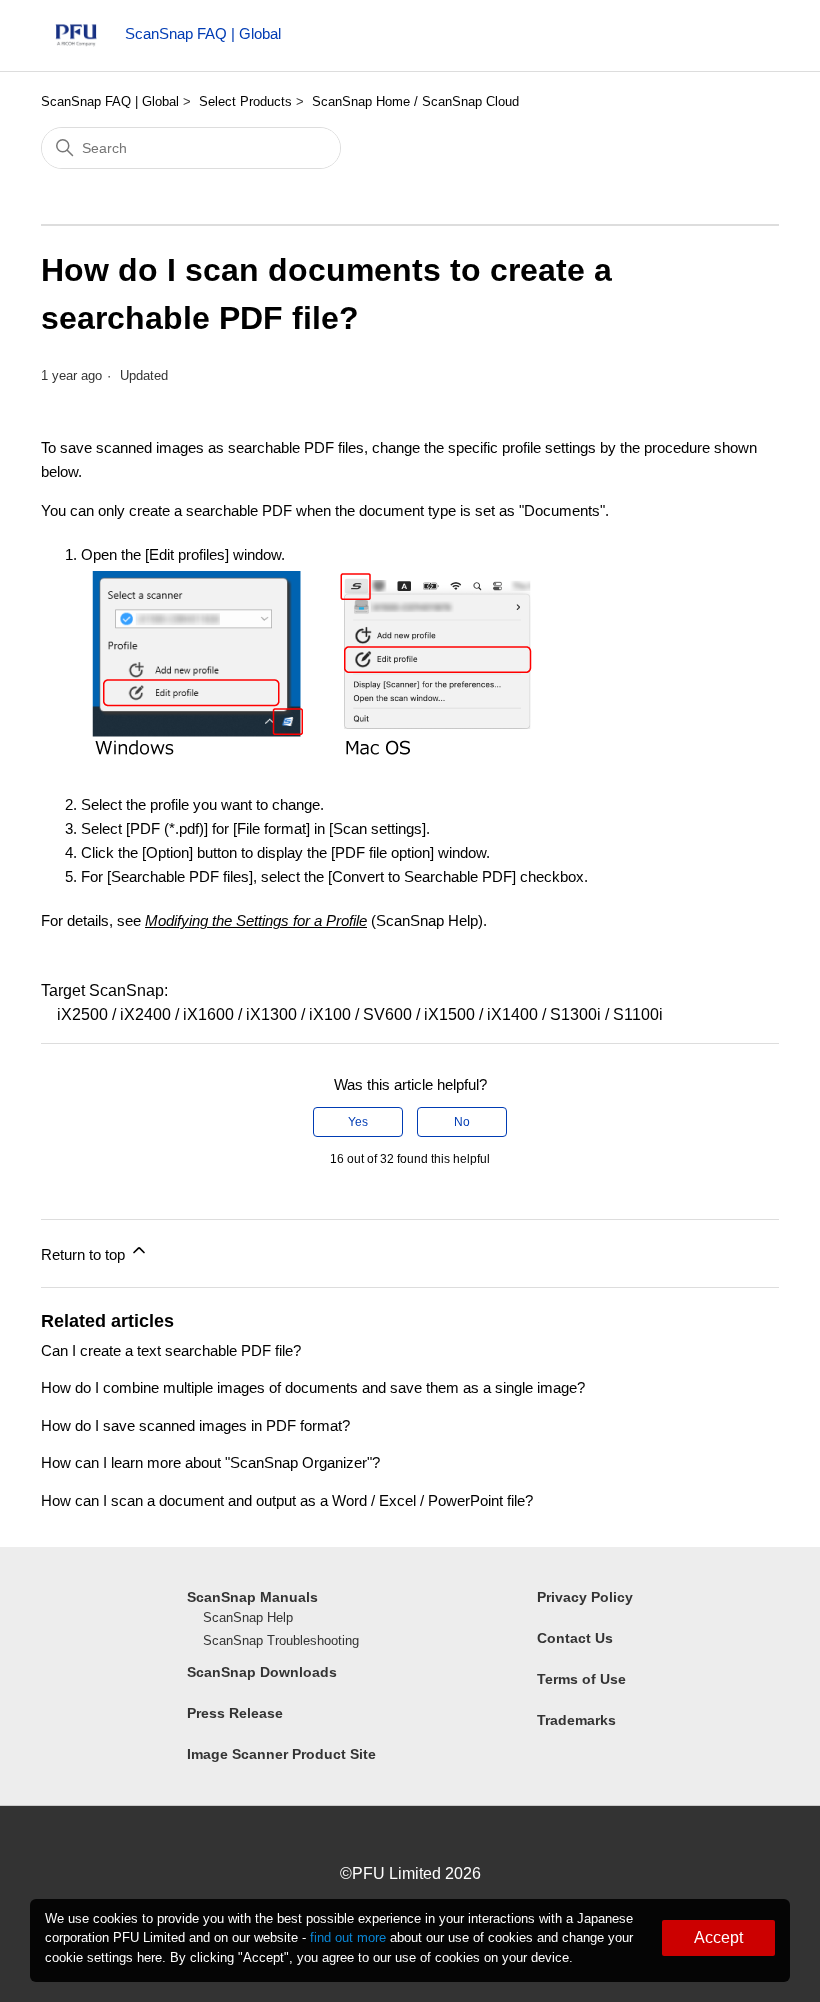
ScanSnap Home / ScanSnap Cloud (415, 101)
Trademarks (576, 1720)
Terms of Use (581, 1679)
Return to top (85, 1254)
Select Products (245, 101)
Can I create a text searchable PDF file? (171, 1350)
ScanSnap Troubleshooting (281, 1640)
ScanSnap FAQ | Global (110, 101)
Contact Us (575, 1638)
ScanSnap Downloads (262, 1672)
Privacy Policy (585, 1597)
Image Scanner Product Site (281, 1754)
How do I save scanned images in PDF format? (195, 1425)
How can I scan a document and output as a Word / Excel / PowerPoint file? (287, 1500)
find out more (348, 1937)
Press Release (235, 1713)
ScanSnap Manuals (252, 1597)
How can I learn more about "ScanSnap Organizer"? (210, 1462)
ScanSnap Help (248, 1617)
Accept (718, 1937)
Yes (358, 1122)
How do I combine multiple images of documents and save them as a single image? (313, 1387)
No (462, 1122)
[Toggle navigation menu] (743, 40)
